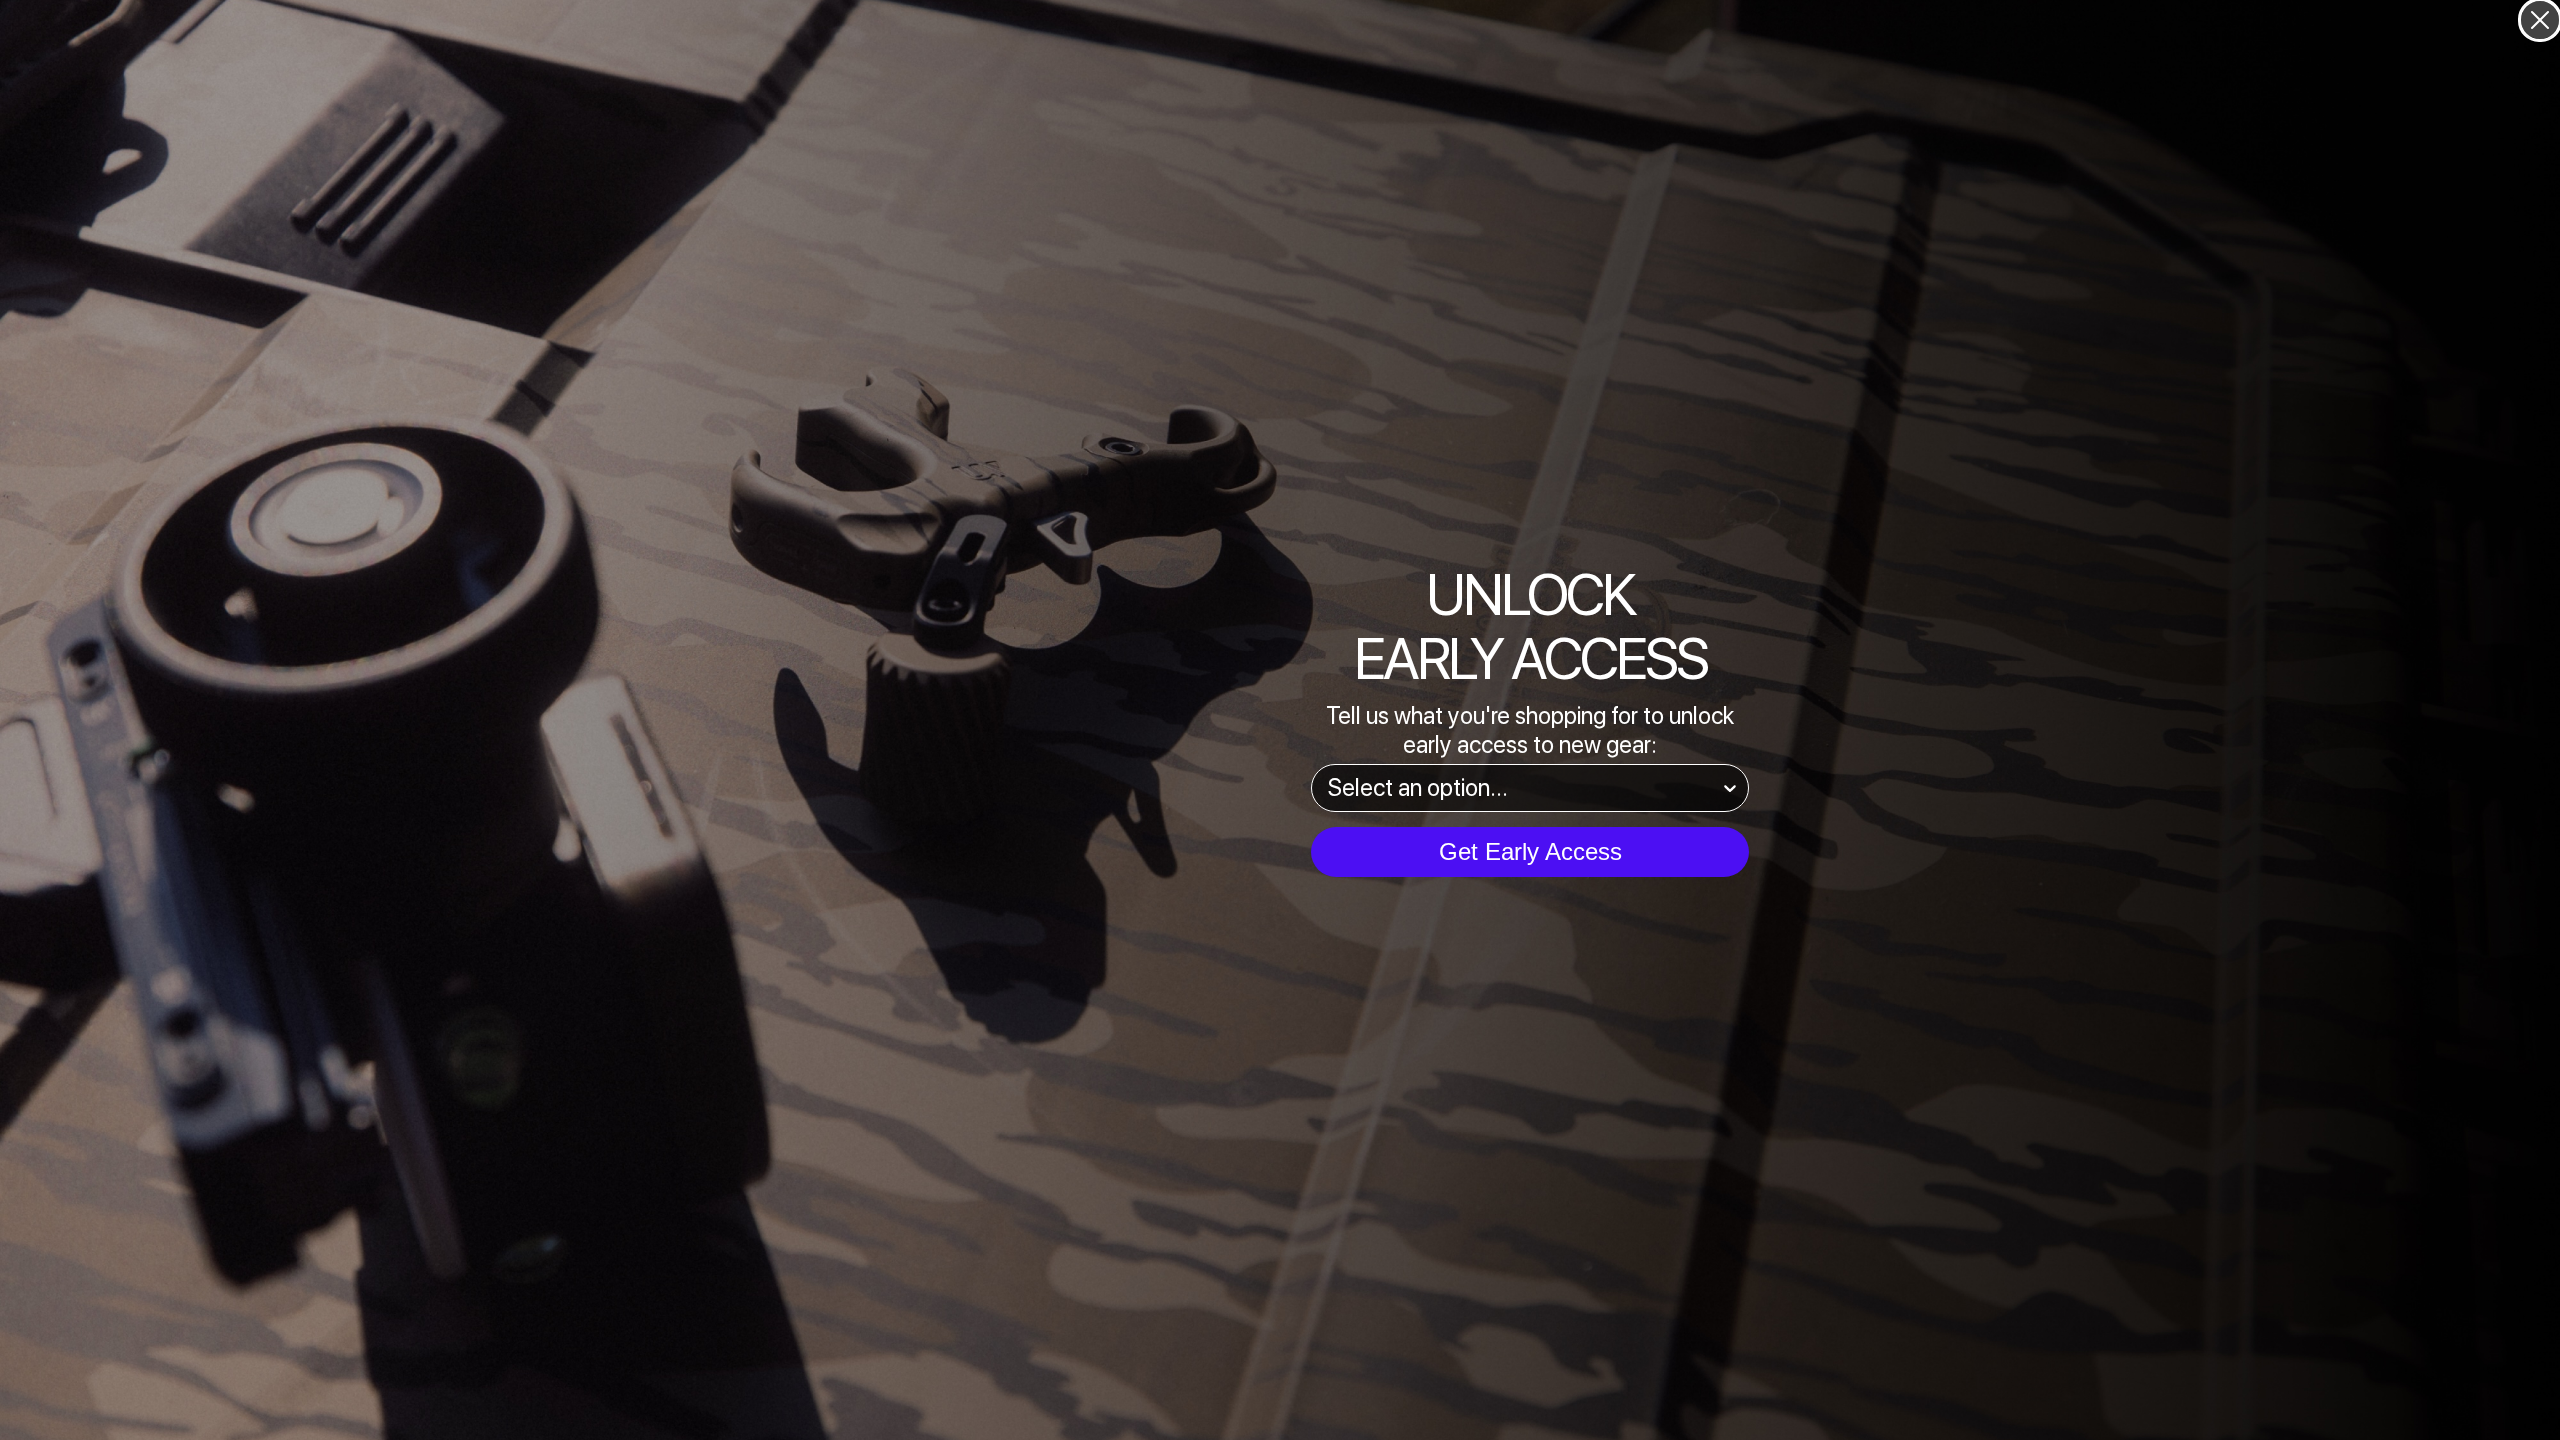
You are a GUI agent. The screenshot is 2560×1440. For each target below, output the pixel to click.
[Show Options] (1730, 788)
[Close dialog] (2540, 20)
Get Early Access (1530, 851)
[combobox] (1524, 788)
